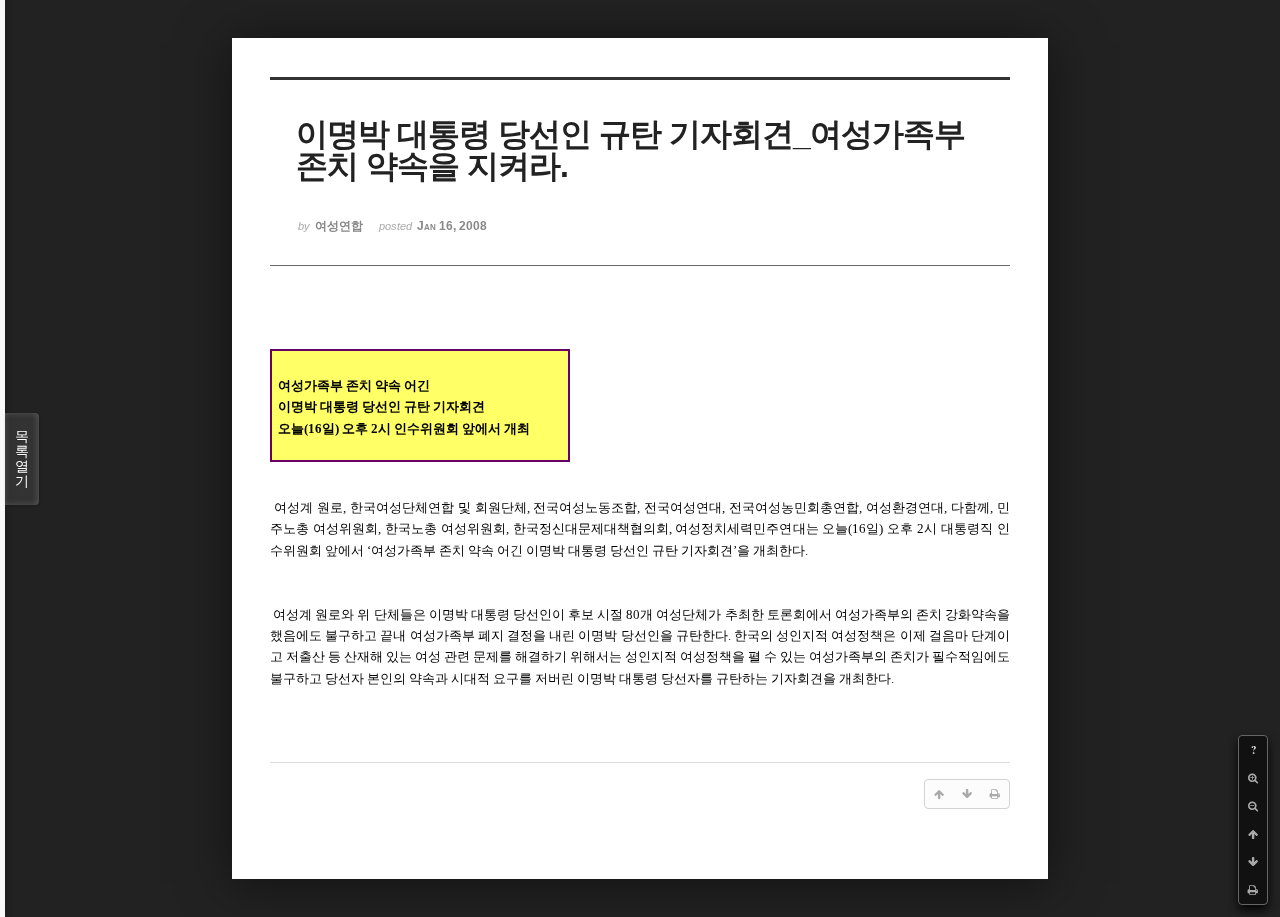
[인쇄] (1253, 890)
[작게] (1253, 806)
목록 (22, 458)
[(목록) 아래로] (1253, 862)
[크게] (1253, 778)
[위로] (1253, 834)
